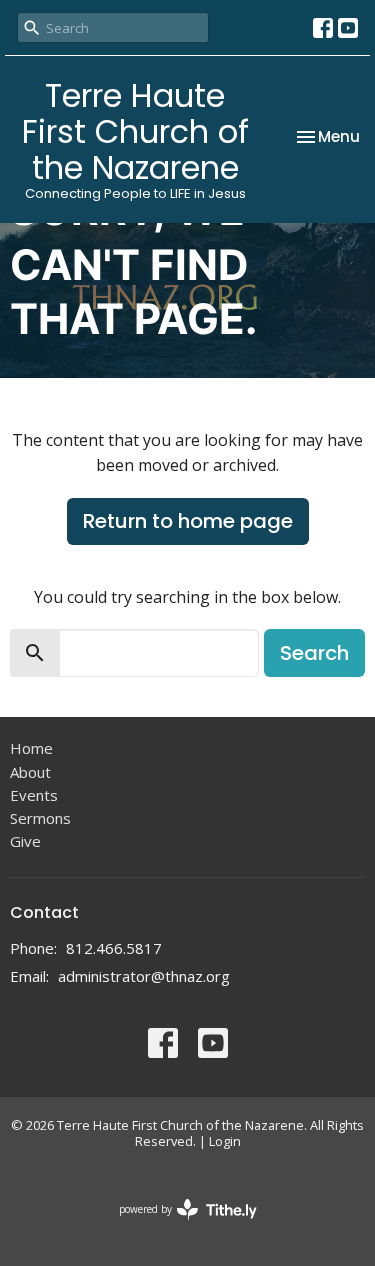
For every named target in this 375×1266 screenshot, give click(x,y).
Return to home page (188, 521)
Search (314, 653)
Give (25, 841)
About (30, 772)
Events (34, 795)
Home (31, 748)
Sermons (40, 818)
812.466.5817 (114, 948)
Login (225, 1141)
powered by (177, 1226)
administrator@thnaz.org (144, 976)
